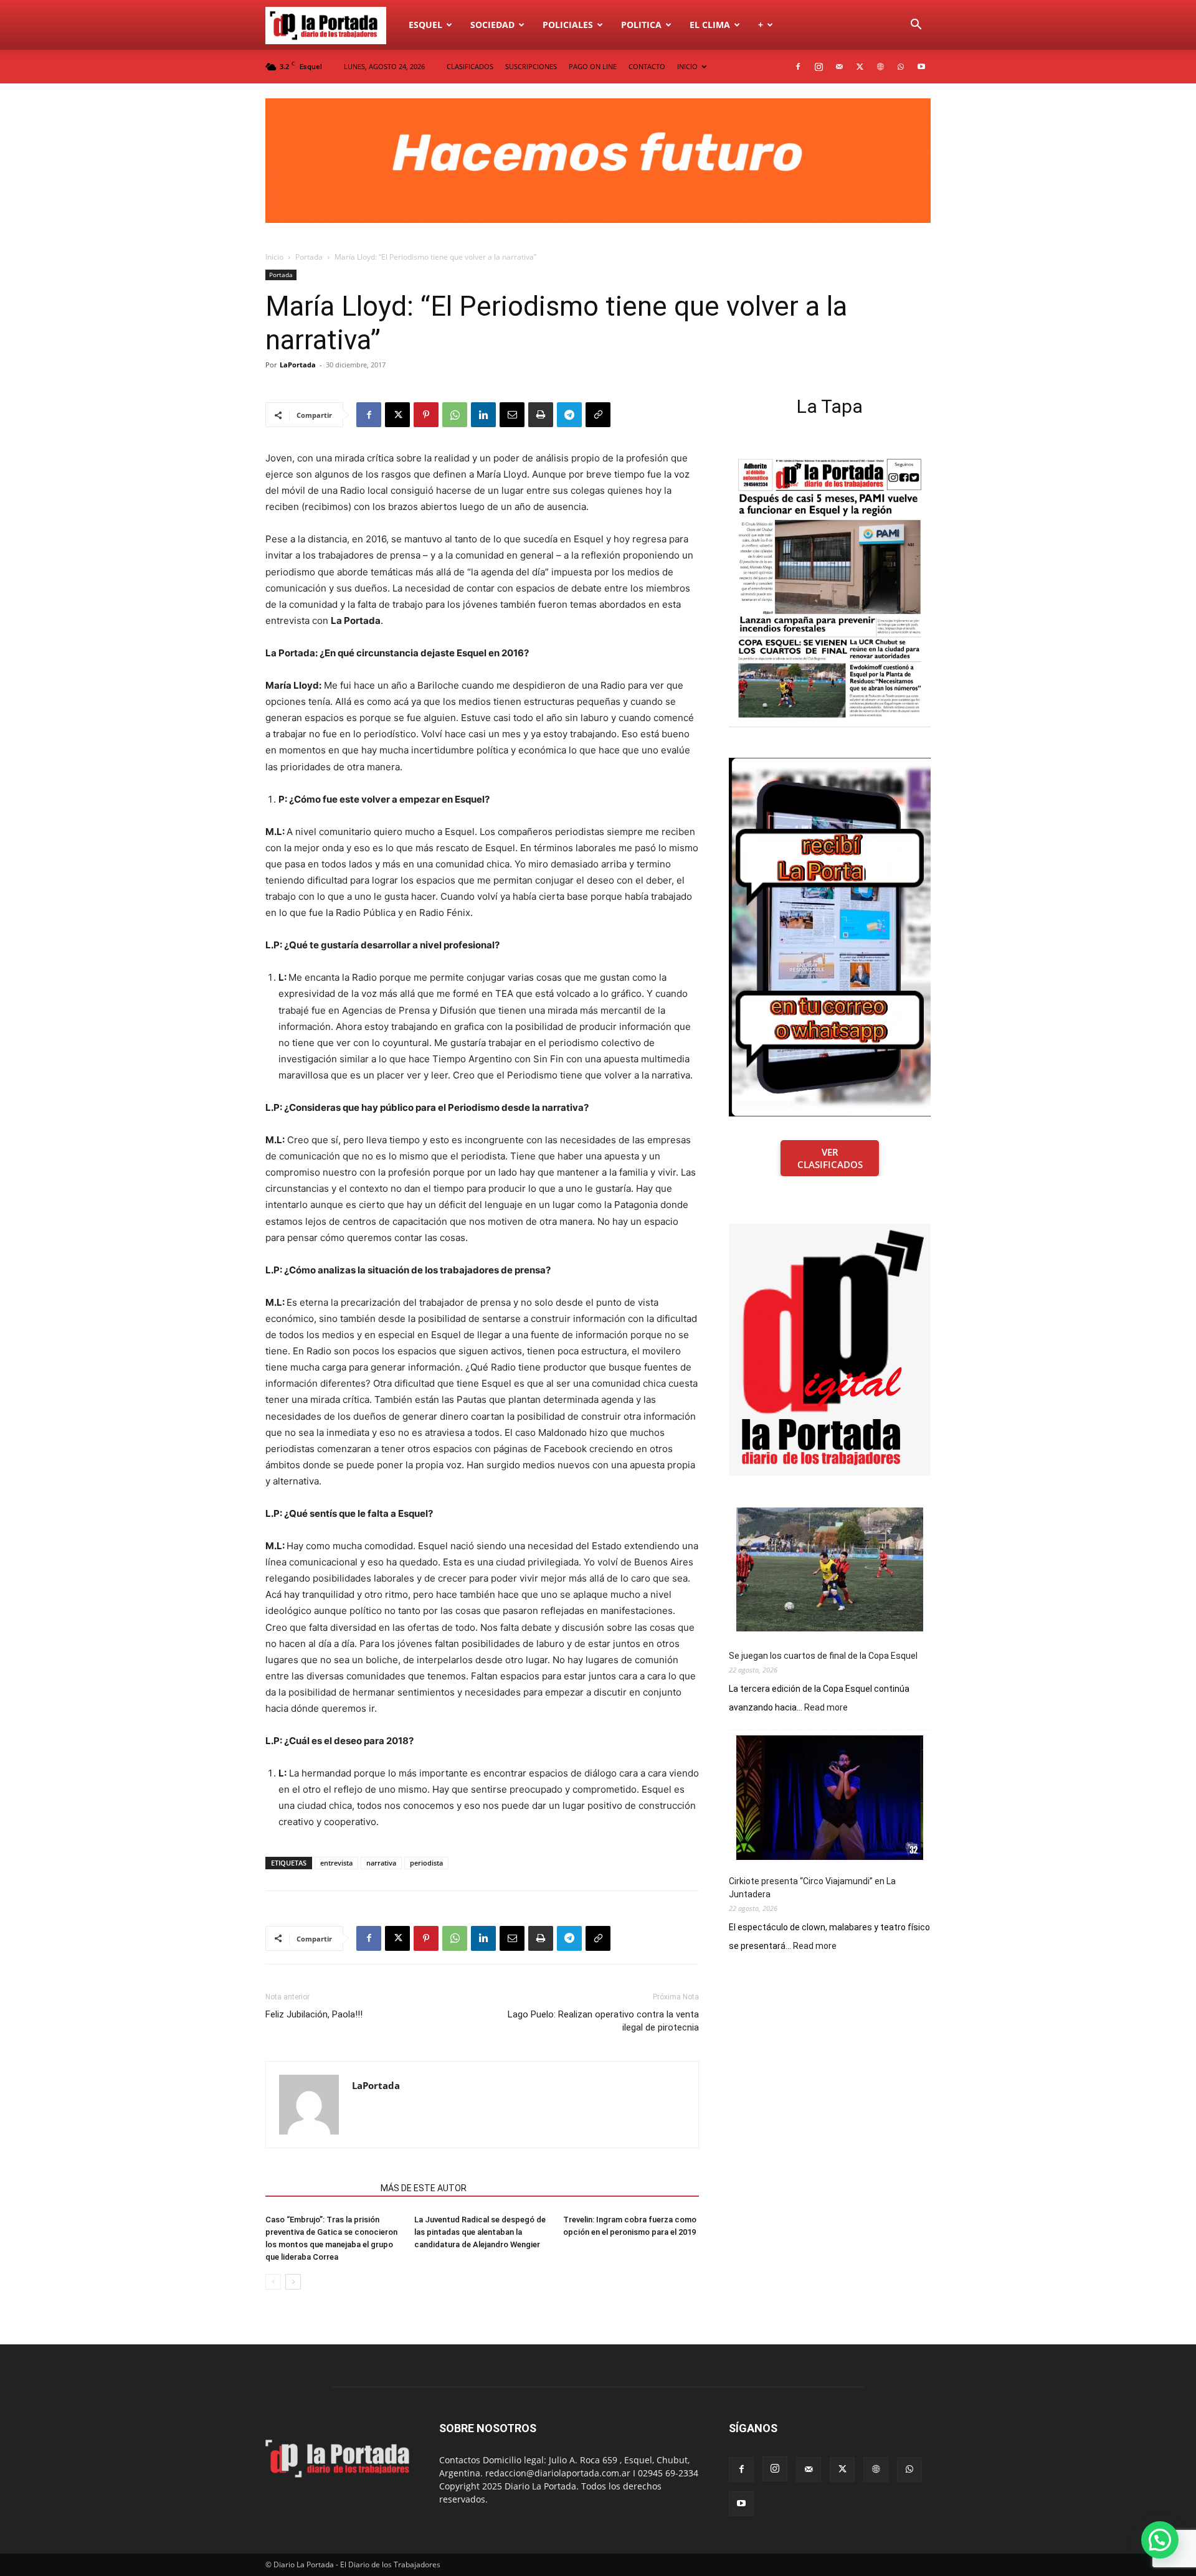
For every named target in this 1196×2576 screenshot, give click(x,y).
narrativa (381, 1863)
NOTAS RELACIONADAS (319, 2188)
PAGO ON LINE (593, 66)
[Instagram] (819, 67)
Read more (826, 1708)
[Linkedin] (483, 415)
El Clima (710, 25)
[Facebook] (798, 67)
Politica (641, 25)
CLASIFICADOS (470, 66)
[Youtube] (921, 67)
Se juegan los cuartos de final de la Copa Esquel (823, 1656)
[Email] (512, 415)
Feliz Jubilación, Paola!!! (314, 2014)
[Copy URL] (598, 415)
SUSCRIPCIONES (531, 66)
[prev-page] (273, 2282)
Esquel (425, 25)
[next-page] (293, 2282)
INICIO (687, 66)
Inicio (274, 257)
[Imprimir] (541, 415)
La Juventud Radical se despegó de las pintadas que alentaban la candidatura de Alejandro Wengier (480, 2232)
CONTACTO (647, 66)
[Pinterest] (426, 415)
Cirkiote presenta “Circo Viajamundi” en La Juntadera (812, 1888)
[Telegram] (569, 415)
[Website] (880, 67)
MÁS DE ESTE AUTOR (424, 2188)
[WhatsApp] (901, 67)
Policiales (568, 25)
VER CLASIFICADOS (830, 1158)
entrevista (336, 1863)
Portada (309, 257)
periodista (426, 1863)
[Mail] (839, 67)
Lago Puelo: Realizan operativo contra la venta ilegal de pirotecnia (603, 2021)
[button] (916, 26)
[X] (860, 67)
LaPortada (298, 365)
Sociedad (492, 25)
